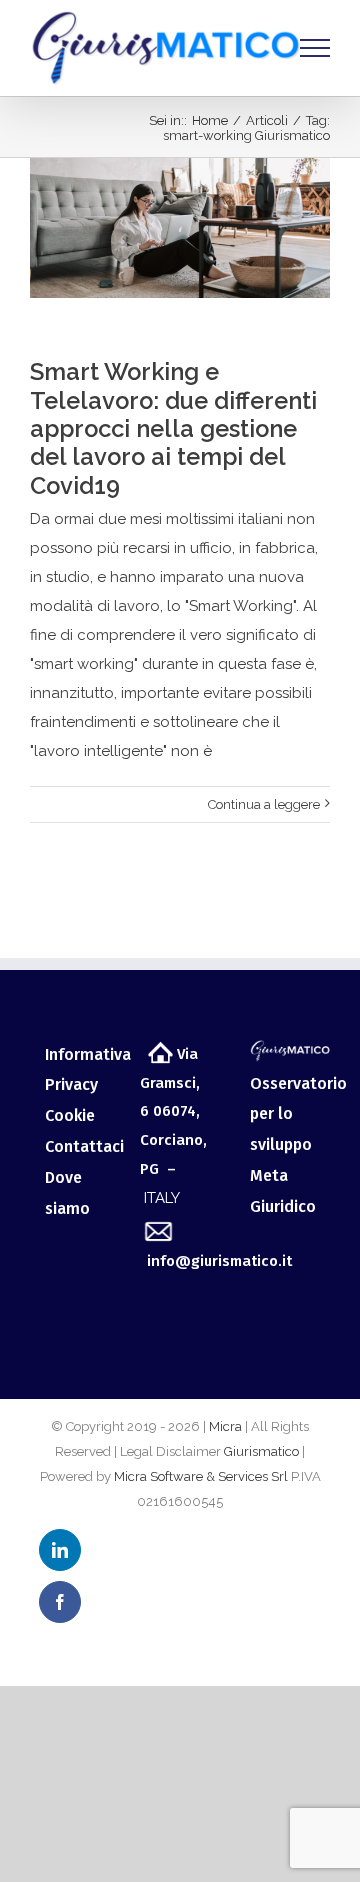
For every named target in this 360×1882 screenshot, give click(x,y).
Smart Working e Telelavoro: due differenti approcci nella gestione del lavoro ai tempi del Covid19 (173, 429)
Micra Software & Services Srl (201, 1476)
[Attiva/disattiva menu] (315, 48)
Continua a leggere (264, 804)
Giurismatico (261, 1451)
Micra (225, 1426)
